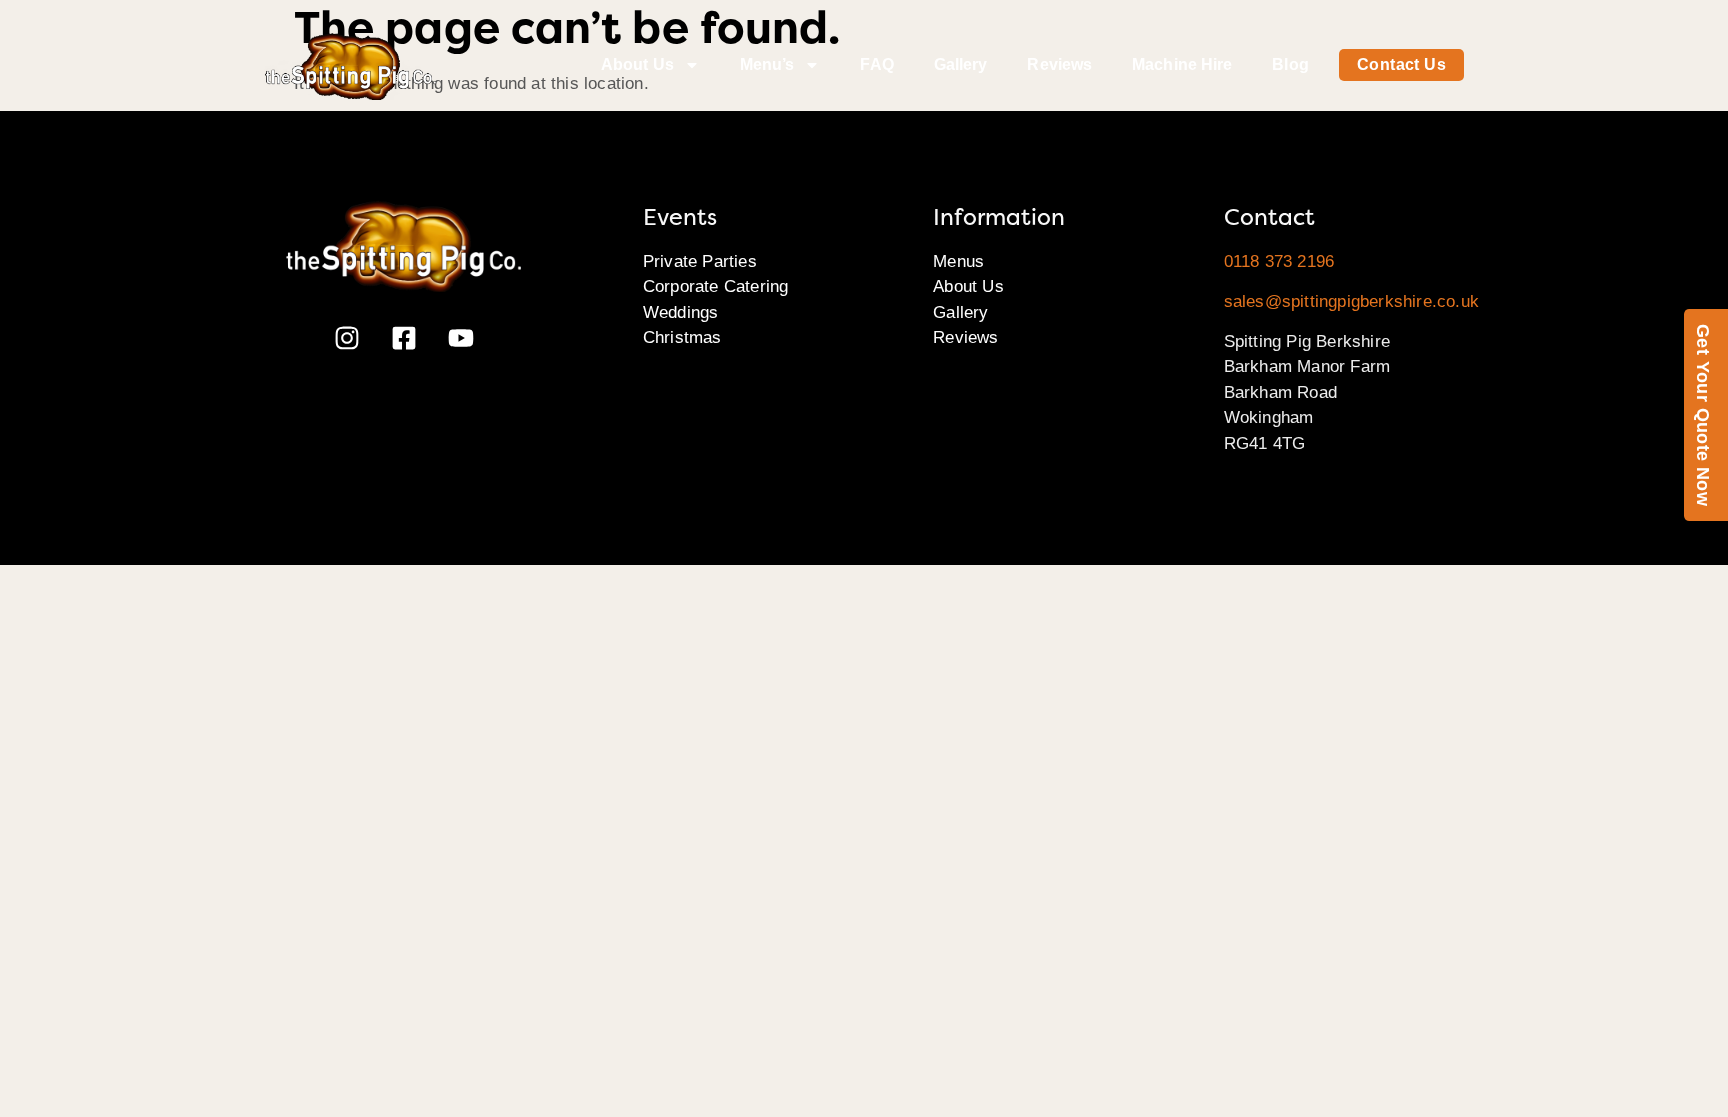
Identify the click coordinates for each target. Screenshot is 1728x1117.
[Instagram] (347, 338)
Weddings (681, 312)
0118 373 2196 (1279, 261)
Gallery (961, 64)
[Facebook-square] (404, 338)
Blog (1290, 64)
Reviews (1059, 64)
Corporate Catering (716, 286)
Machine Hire (1182, 64)
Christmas (682, 337)
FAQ (876, 64)
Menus (958, 261)
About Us (637, 64)
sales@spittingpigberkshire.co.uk (1351, 301)
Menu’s (767, 64)
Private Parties (700, 261)
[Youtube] (461, 338)
